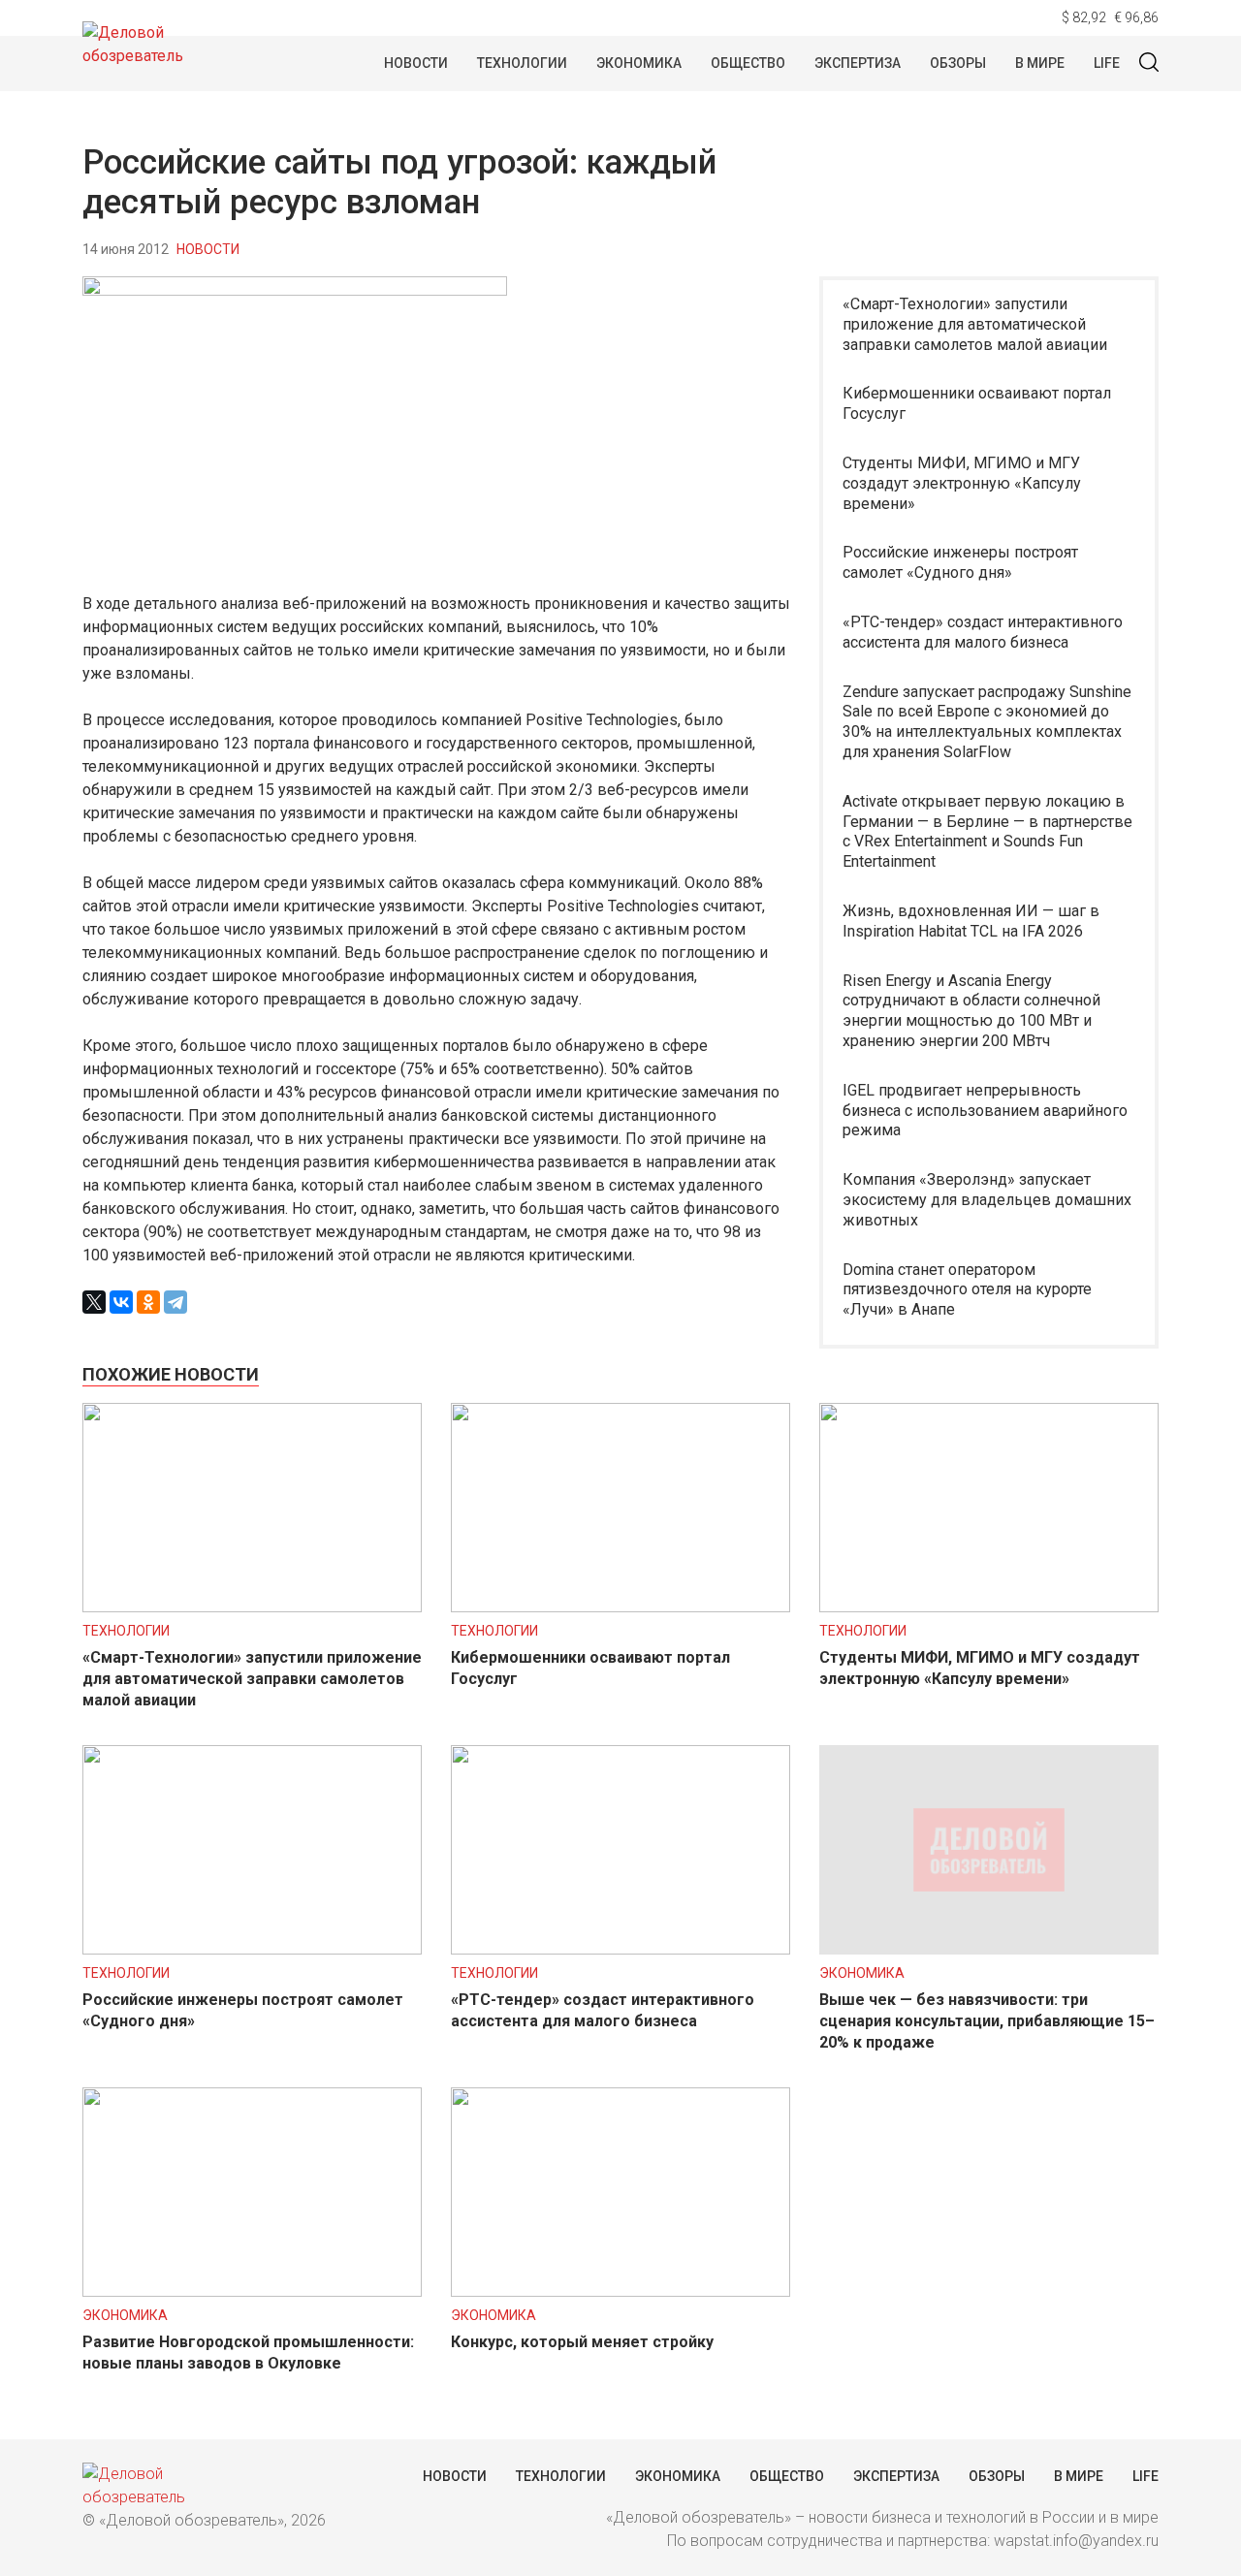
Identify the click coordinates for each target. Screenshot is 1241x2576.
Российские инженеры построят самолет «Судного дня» (960, 562)
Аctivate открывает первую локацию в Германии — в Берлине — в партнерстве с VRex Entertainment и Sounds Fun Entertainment (987, 831)
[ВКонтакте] (121, 1302)
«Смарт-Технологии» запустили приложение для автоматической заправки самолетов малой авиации (975, 324)
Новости (416, 63)
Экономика (639, 63)
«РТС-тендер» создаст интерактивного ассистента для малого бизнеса (983, 632)
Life (1107, 63)
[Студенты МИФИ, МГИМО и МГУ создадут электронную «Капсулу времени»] (989, 1607)
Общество (748, 63)
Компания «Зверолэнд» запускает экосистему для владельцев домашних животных (987, 1200)
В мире (1040, 63)
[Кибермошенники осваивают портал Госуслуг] (620, 1607)
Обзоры (958, 63)
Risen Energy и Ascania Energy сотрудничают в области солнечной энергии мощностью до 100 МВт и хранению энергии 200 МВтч (971, 1011)
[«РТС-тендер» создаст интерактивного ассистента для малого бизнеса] (620, 1949)
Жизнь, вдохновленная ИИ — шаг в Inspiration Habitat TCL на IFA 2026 (971, 921)
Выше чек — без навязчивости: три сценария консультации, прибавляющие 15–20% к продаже (987, 2021)
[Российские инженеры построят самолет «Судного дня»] (252, 1949)
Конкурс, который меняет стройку (582, 2342)
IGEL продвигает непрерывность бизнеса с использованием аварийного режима (985, 1111)
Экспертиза (858, 63)
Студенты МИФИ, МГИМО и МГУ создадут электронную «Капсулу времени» (962, 483)
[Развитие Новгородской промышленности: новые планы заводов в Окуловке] (252, 2291)
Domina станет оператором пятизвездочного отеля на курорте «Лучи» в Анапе (967, 1290)
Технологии (522, 63)
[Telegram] (175, 1302)
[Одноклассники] (148, 1302)
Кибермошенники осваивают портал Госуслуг (977, 403)
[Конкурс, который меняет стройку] (620, 2291)
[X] (94, 1302)
